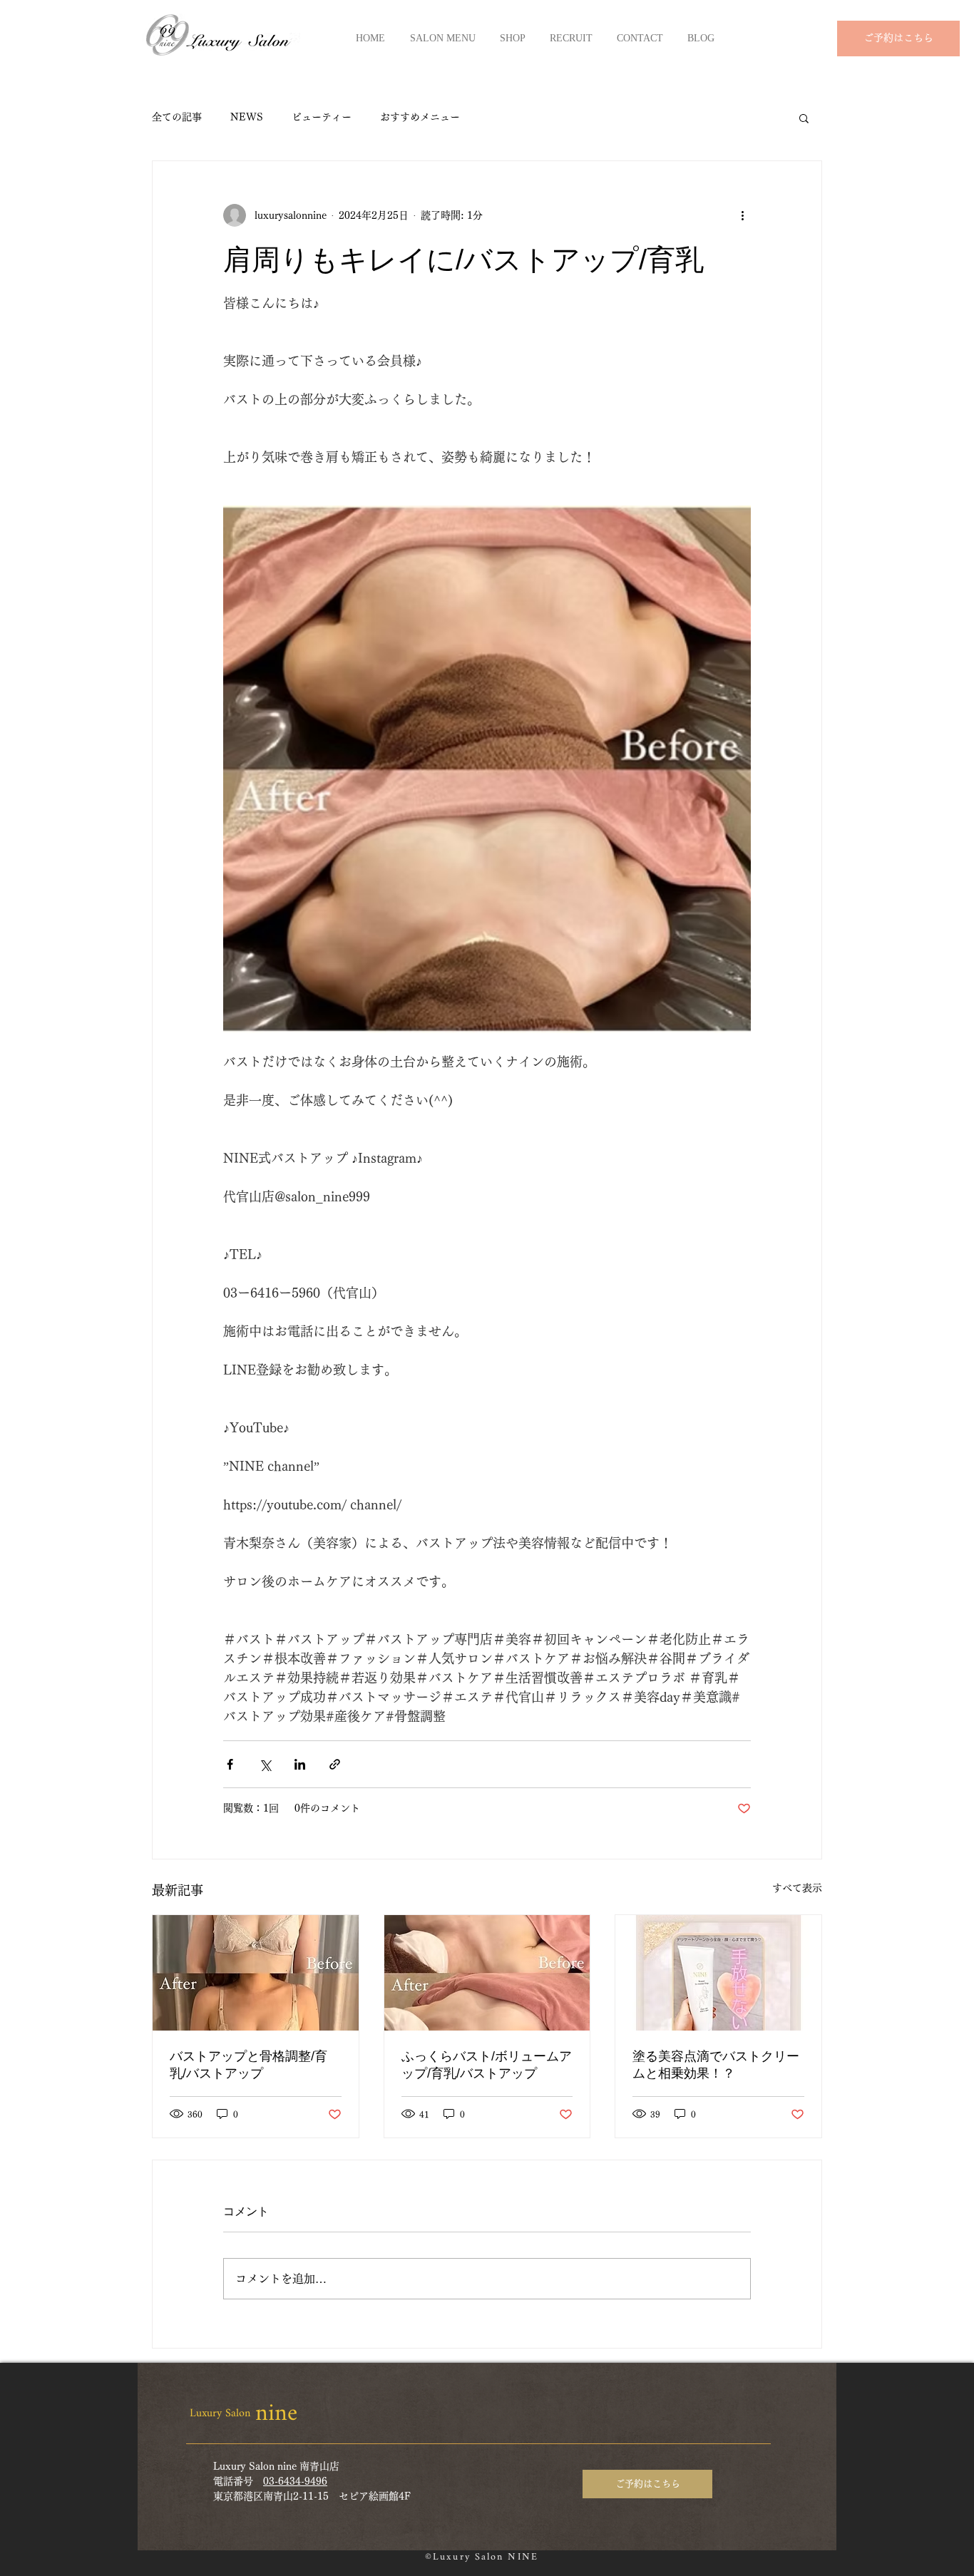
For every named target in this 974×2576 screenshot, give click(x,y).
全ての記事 (177, 117)
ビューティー (322, 117)
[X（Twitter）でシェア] (265, 1764)
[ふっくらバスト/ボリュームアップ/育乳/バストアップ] (487, 1973)
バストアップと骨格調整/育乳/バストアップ (248, 2065)
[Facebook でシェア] (230, 1764)
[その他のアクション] (742, 215)
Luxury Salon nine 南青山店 (276, 2466)
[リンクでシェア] (335, 1764)
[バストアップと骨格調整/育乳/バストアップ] (256, 1973)
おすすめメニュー (420, 117)
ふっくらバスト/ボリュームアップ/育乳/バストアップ (487, 2065)
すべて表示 (797, 1888)
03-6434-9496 (295, 2481)
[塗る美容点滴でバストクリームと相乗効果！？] (718, 1973)
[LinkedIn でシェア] (300, 1764)
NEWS (247, 117)
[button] (804, 118)
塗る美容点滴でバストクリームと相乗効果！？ (716, 2065)
